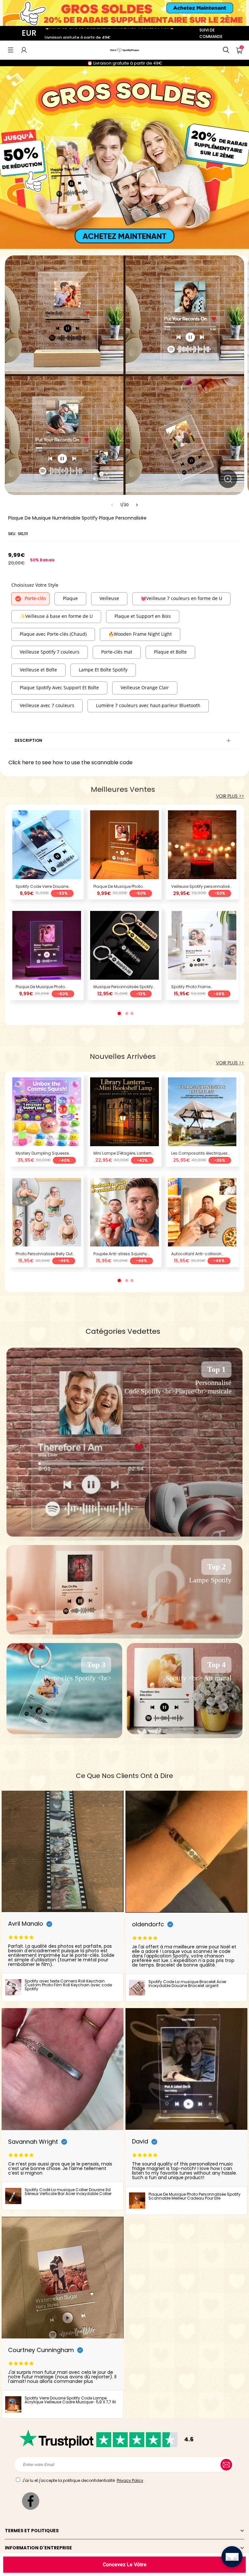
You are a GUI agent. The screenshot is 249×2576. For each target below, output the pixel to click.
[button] (11, 50)
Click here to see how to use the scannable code (71, 762)
